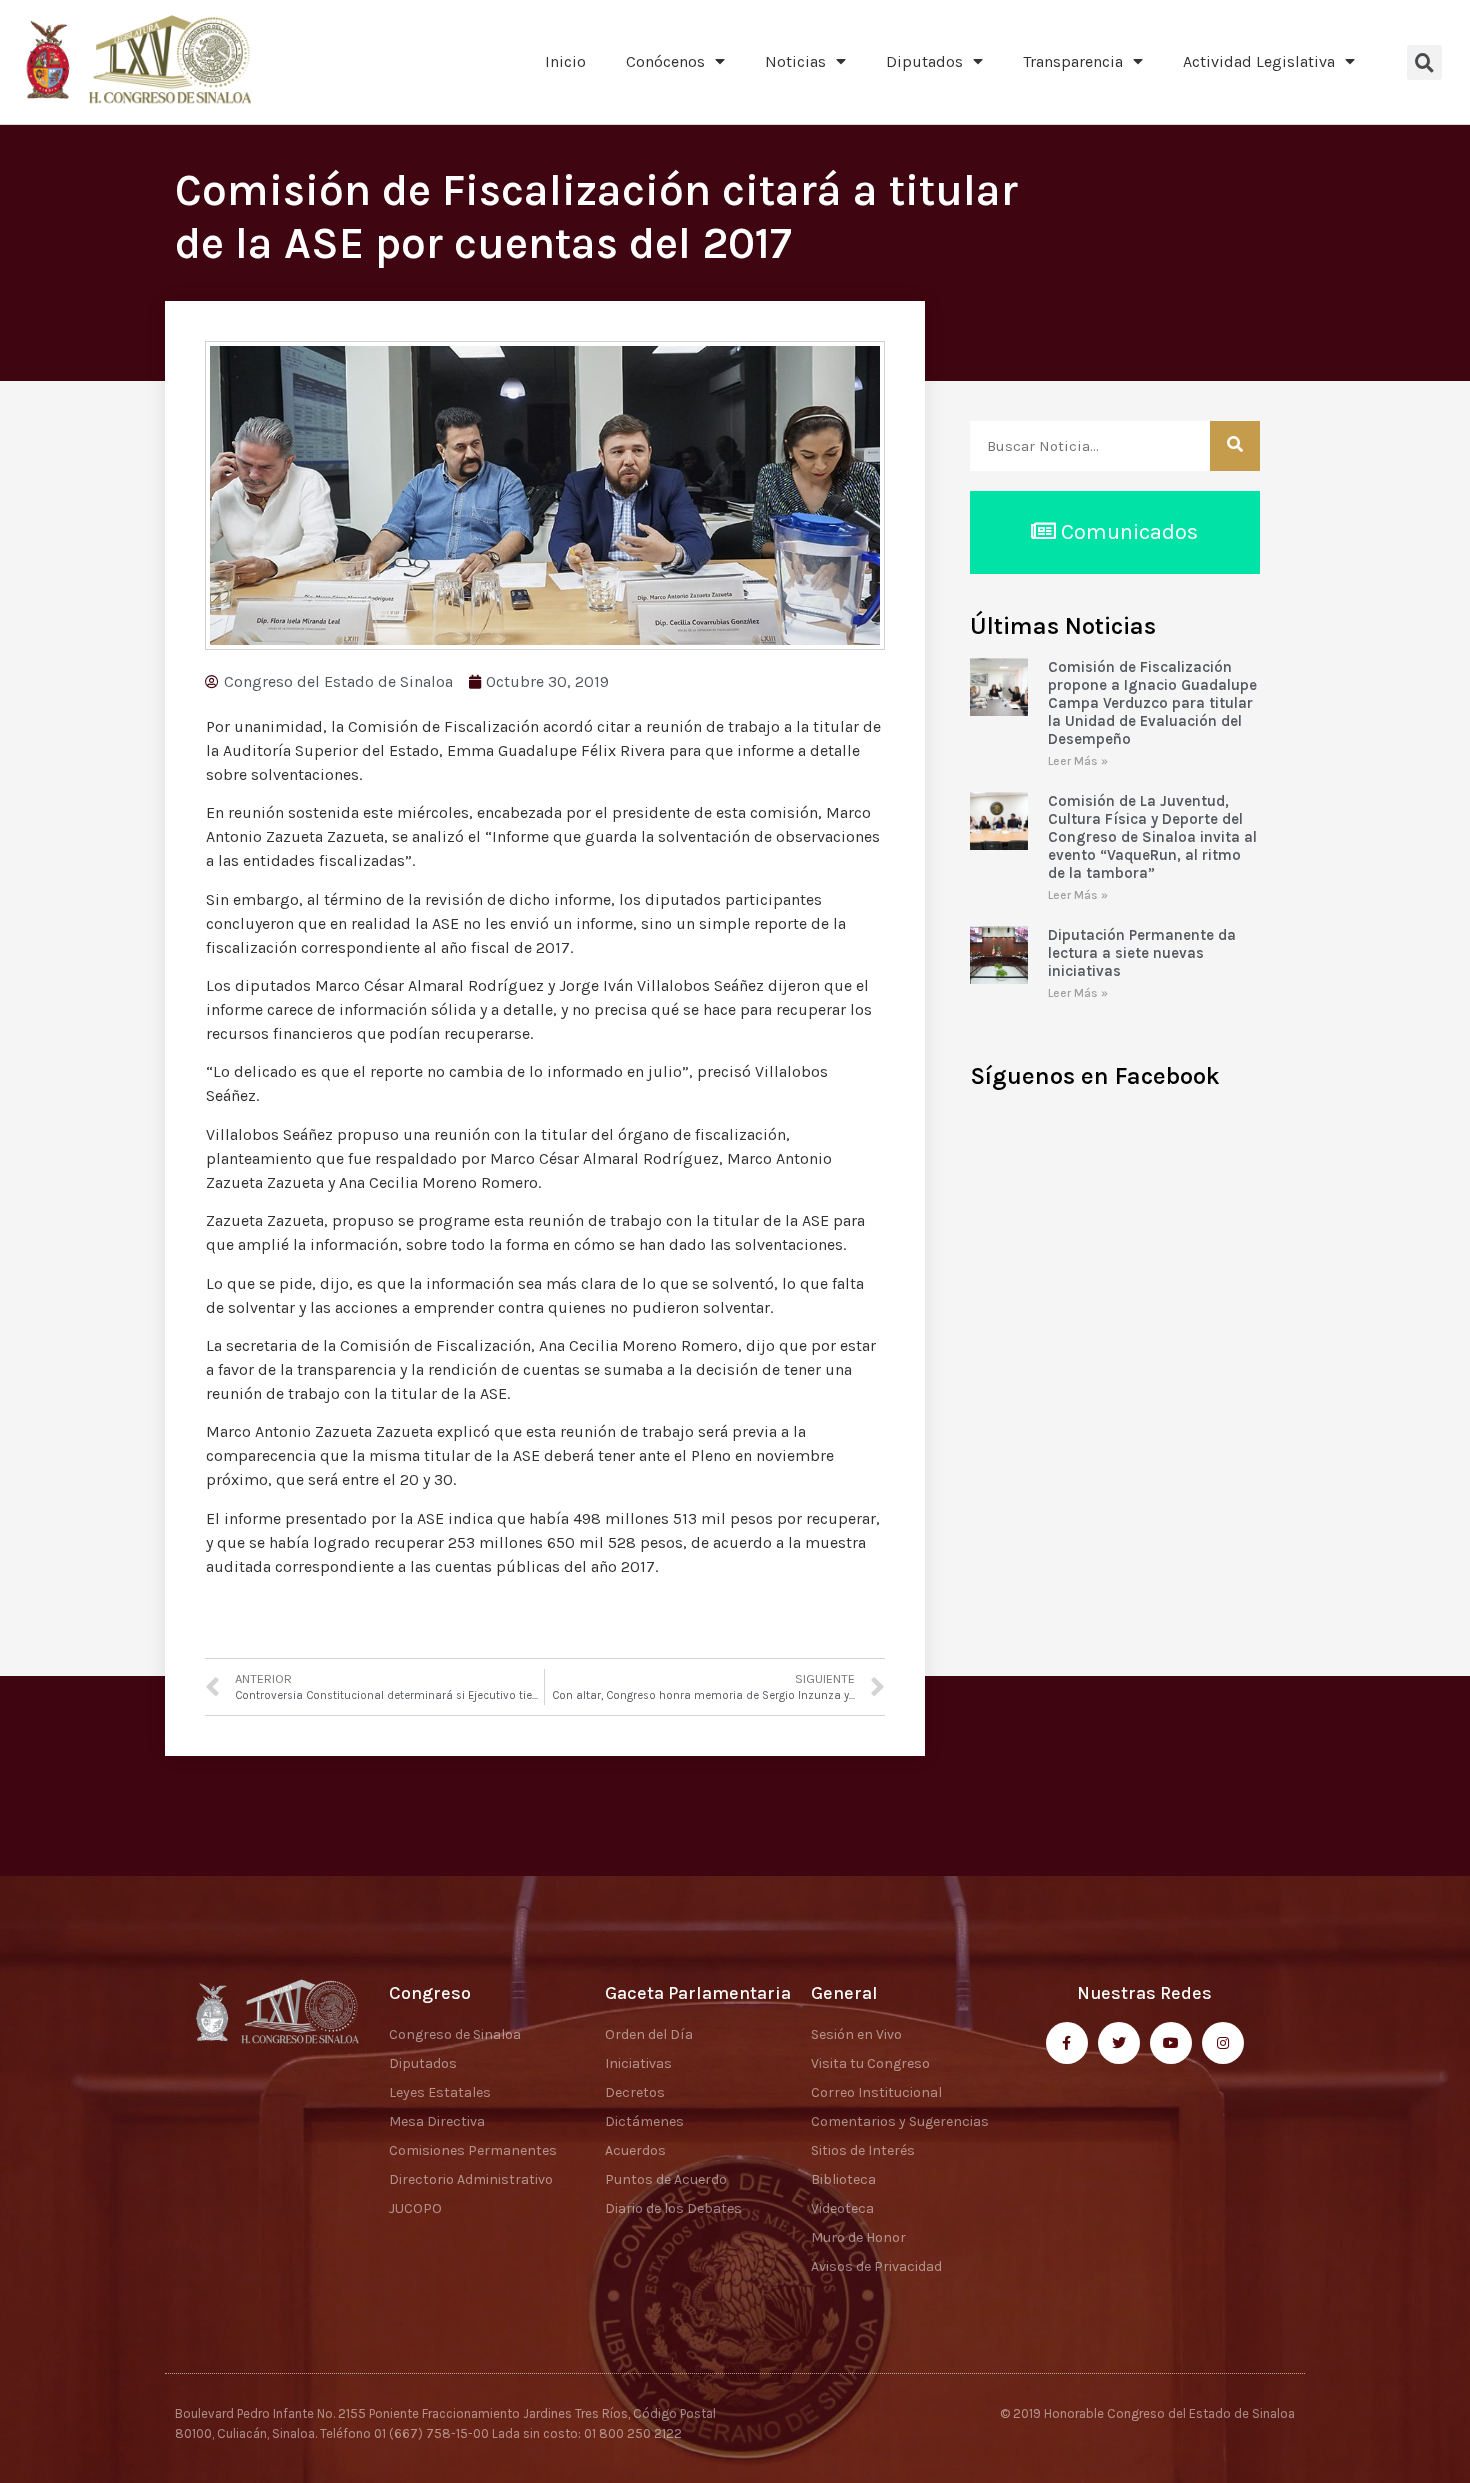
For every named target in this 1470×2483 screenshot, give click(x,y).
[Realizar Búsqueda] (1235, 446)
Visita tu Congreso (870, 2063)
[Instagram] (1223, 2043)
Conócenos (665, 61)
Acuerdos (635, 2150)
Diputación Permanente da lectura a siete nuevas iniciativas (1142, 953)
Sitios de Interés (863, 2150)
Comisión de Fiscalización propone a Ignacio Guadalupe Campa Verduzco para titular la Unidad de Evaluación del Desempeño (1152, 703)
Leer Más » (1078, 761)
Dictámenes (644, 2121)
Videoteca (842, 2208)
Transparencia (1073, 61)
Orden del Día (649, 2034)
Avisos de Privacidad (876, 2266)
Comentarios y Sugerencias (900, 2121)
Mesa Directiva (437, 2121)
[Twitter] (1119, 2043)
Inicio (565, 61)
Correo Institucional (876, 2092)
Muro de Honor (858, 2237)
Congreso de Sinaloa (455, 2034)
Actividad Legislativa (1259, 61)
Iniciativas (638, 2063)
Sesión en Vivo (856, 2034)
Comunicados (1127, 532)
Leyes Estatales (440, 2092)
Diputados (924, 61)
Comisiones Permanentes (473, 2150)
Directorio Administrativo (471, 2179)
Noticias (795, 61)
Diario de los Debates (673, 2208)
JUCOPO (415, 2208)
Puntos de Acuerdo (666, 2179)
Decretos (635, 2092)
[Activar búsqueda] (1424, 62)
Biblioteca (843, 2179)
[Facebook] (1067, 2043)
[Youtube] (1171, 2043)
